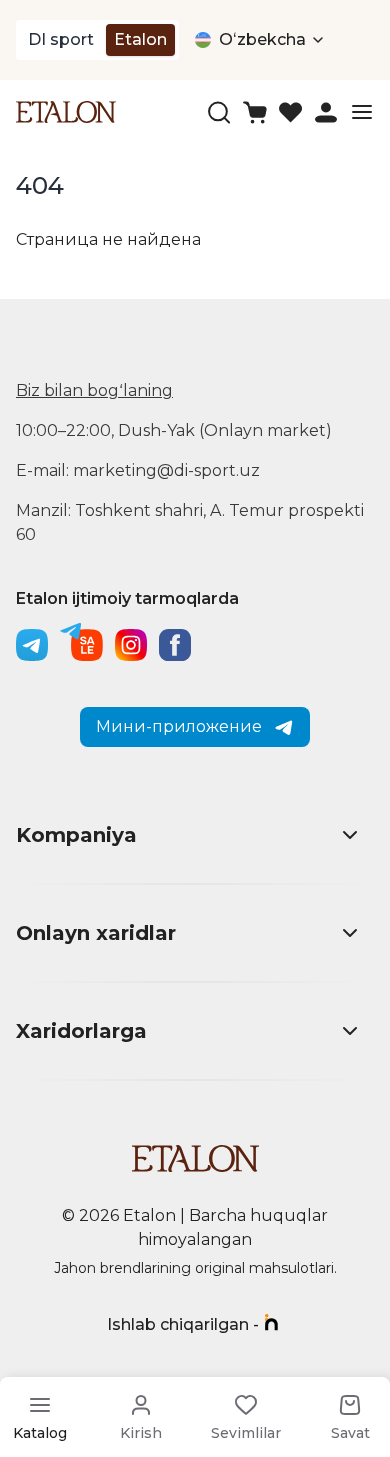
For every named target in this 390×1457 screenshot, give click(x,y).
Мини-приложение (179, 726)
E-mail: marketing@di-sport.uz (138, 470)
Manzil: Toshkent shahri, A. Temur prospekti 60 (190, 522)
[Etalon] (66, 111)
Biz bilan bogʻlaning (94, 390)
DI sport (61, 39)
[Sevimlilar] (290, 112)
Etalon (140, 39)
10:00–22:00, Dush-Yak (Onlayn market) (174, 430)
